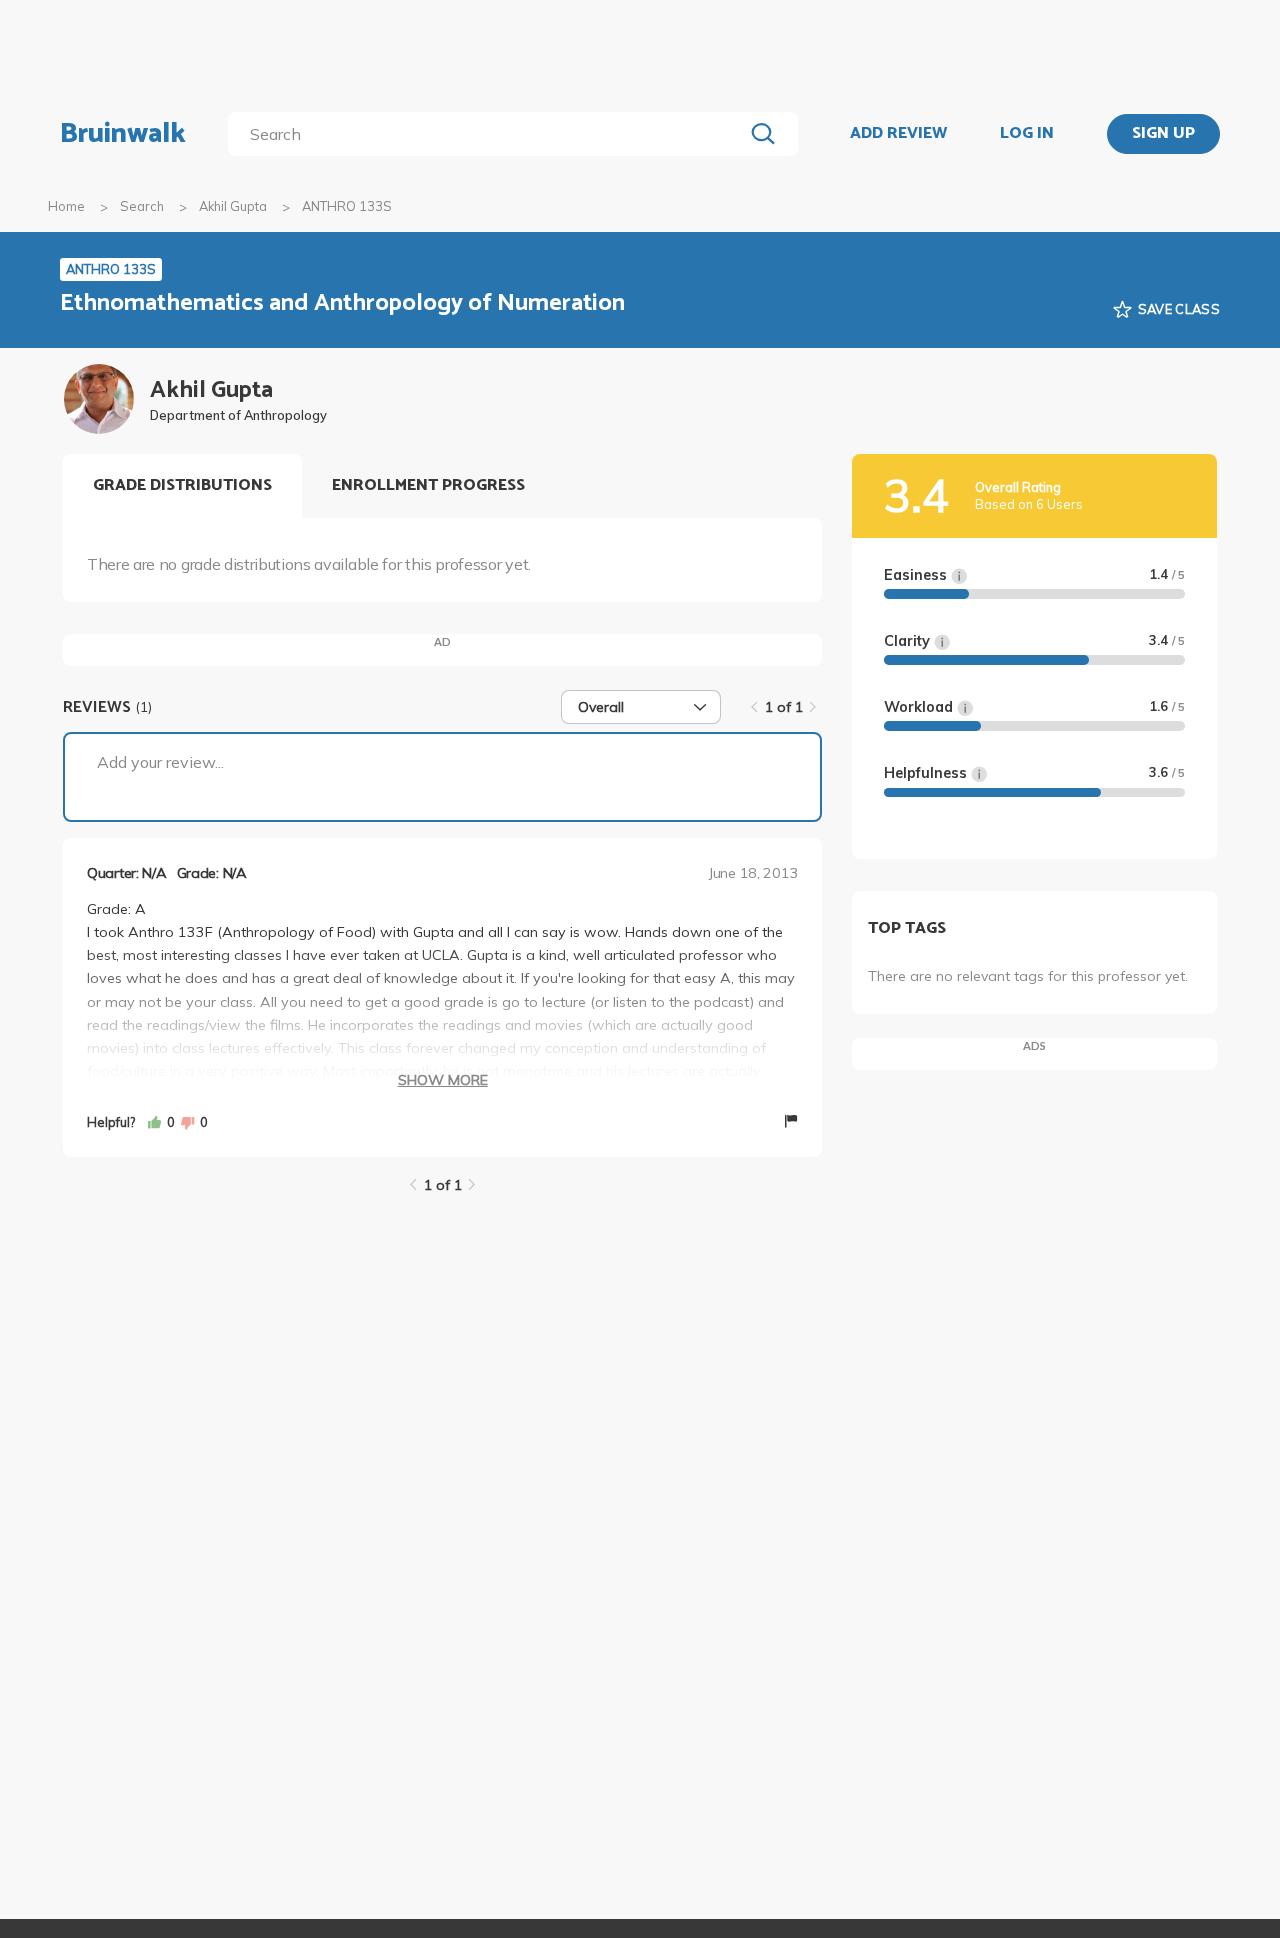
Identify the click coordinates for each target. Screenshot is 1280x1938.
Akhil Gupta (233, 206)
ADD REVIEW (898, 134)
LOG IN (1027, 134)
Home (66, 206)
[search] (489, 134)
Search (142, 206)
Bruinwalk (123, 134)
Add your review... (160, 762)
